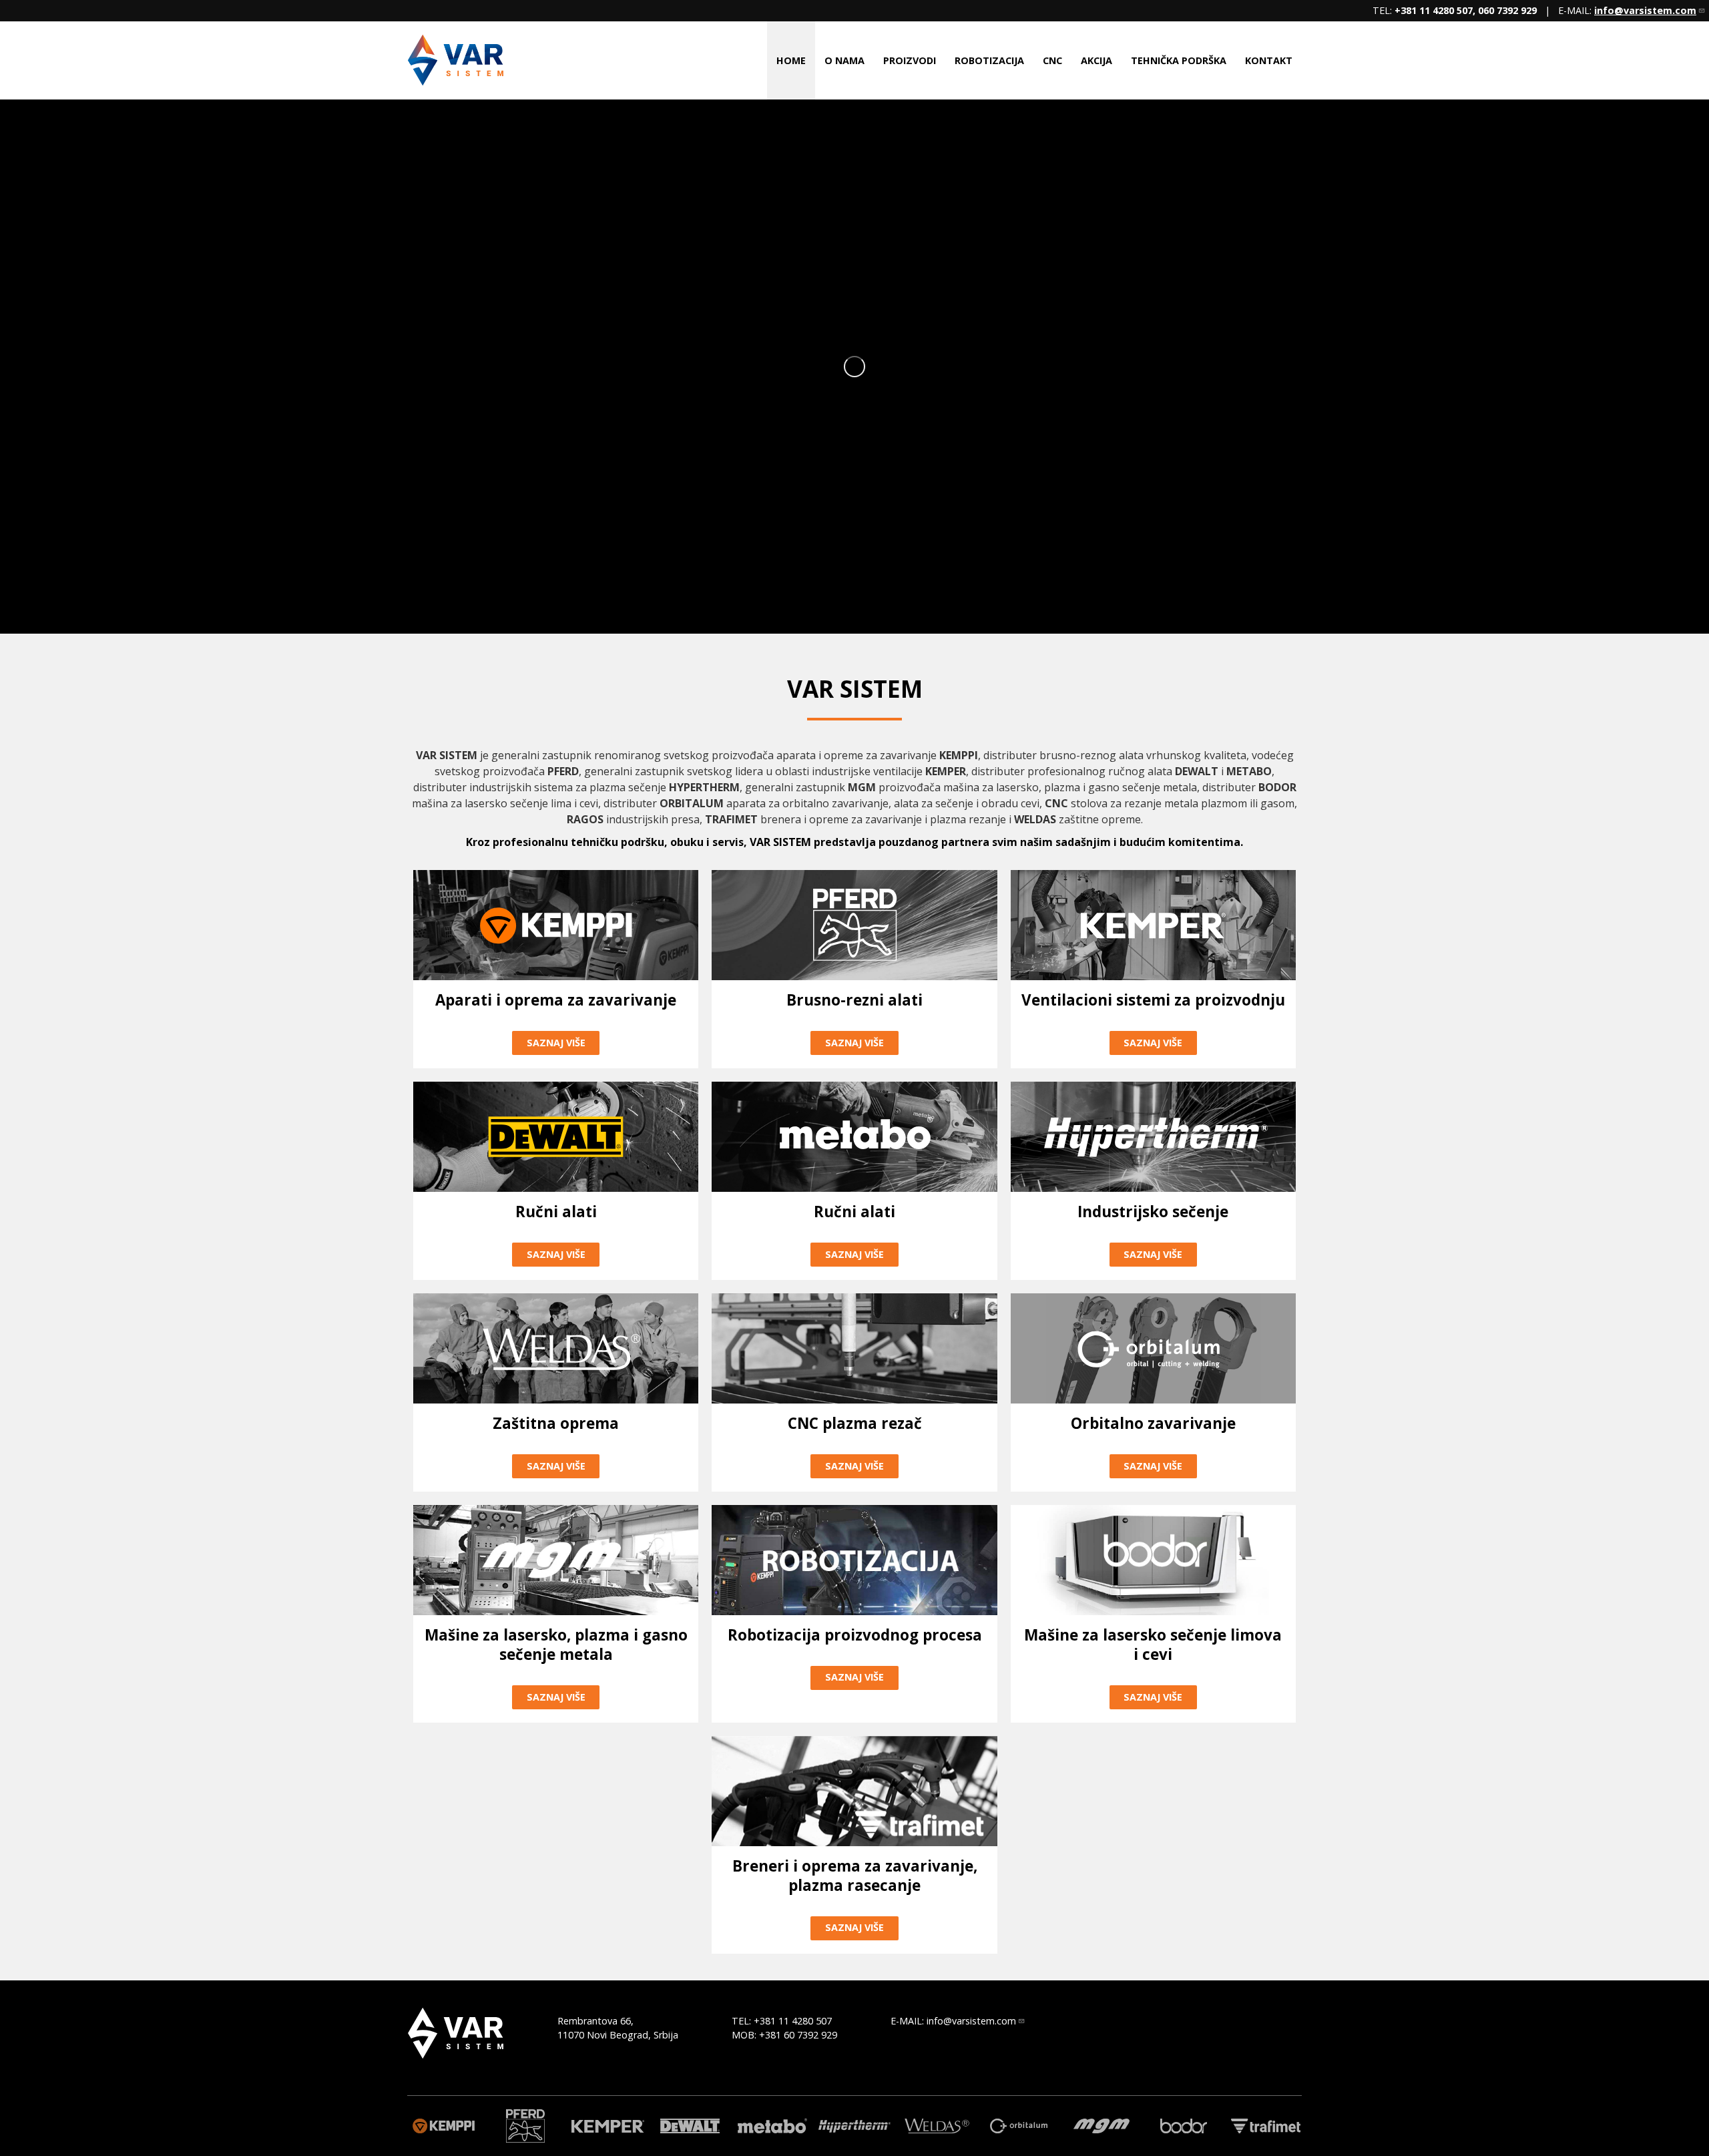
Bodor (1184, 2126)
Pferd (525, 2126)
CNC (1052, 60)
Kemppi (443, 2126)
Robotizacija (989, 60)
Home (791, 60)
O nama (844, 60)
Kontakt (1269, 60)
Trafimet (1266, 2126)
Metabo (772, 2126)
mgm (1101, 2126)
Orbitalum (1019, 2126)
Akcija (1096, 60)
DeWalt (690, 2126)
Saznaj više (556, 1043)
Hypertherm (854, 2126)
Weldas (937, 2126)
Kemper (607, 2126)
